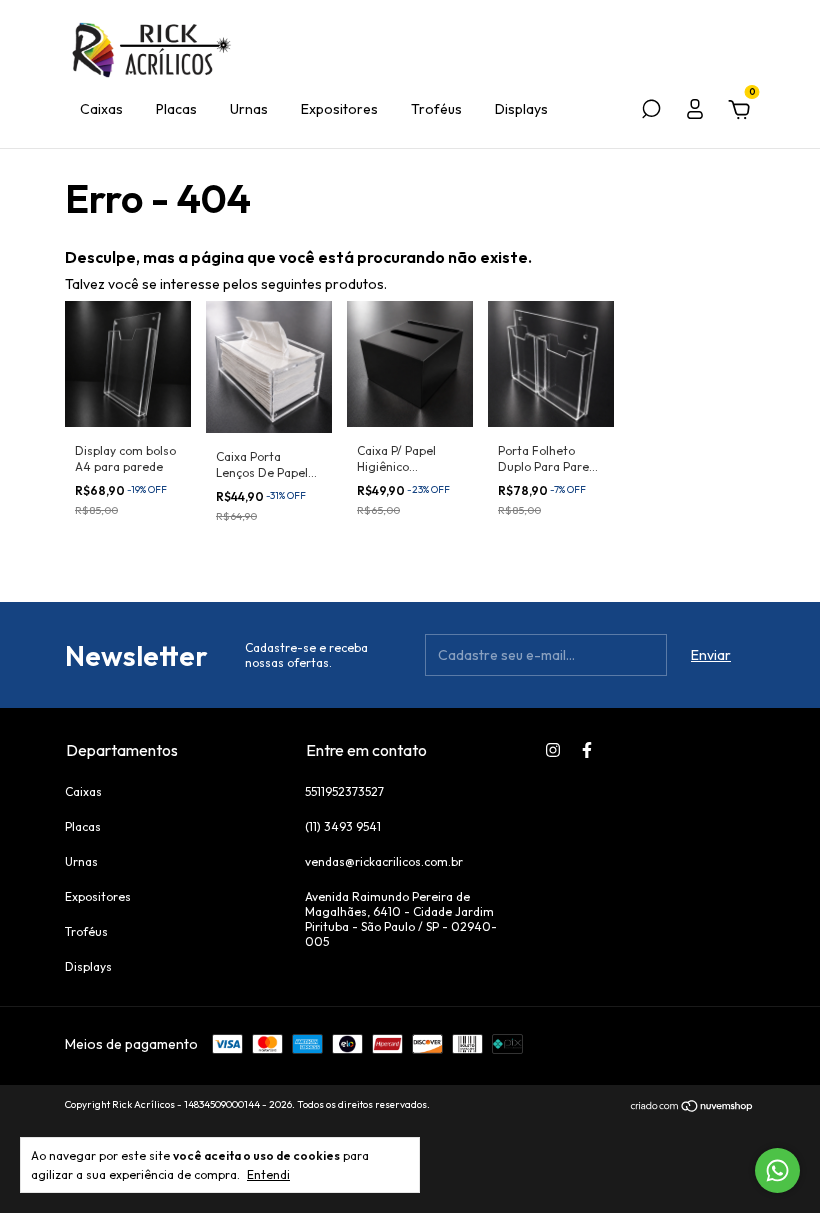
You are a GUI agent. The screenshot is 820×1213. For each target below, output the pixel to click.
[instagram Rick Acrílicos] (553, 750)
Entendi (268, 1174)
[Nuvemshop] (692, 1107)
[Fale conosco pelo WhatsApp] (777, 1170)
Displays (521, 109)
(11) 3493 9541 (343, 826)
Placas (176, 109)
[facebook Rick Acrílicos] (587, 750)
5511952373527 (344, 791)
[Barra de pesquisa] (651, 112)
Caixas (101, 109)
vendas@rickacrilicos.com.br (384, 861)
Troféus (436, 109)
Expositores (339, 109)
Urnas (249, 109)
